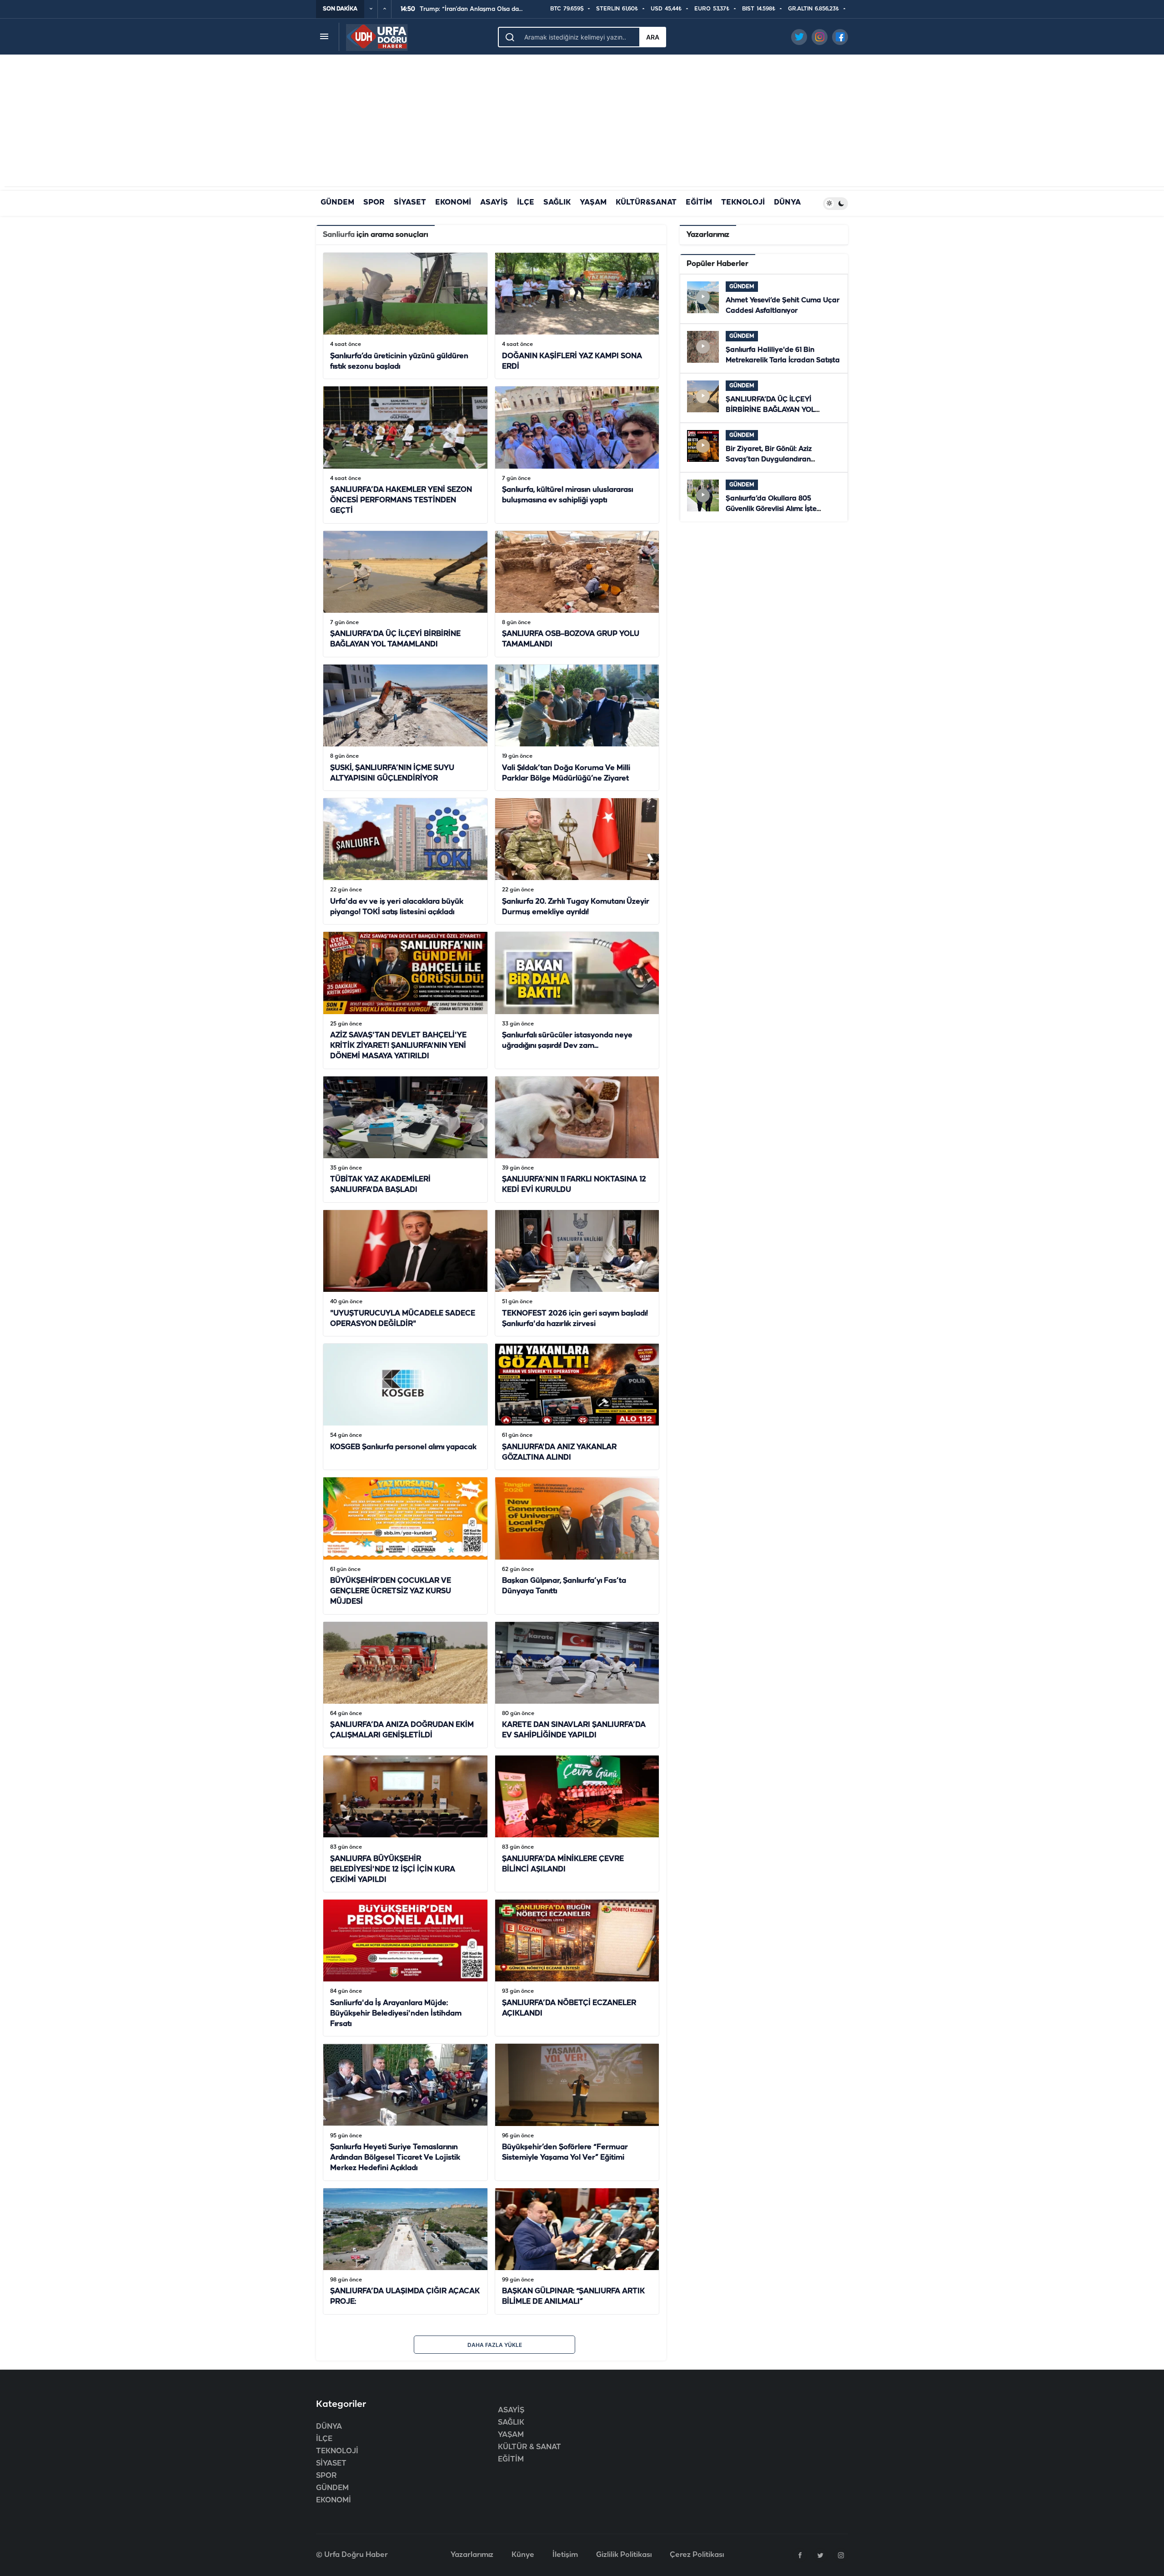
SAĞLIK (557, 203)
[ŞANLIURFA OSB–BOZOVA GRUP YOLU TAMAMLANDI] (577, 594)
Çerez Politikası (697, 2555)
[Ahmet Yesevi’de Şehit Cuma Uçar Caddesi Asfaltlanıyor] (764, 299)
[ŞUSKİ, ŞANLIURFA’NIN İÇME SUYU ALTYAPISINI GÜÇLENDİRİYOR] (405, 728)
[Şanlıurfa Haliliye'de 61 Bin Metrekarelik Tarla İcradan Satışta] (764, 348)
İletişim (565, 2555)
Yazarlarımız (472, 2555)
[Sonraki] (385, 9)
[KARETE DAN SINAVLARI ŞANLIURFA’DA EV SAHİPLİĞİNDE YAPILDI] (577, 1685)
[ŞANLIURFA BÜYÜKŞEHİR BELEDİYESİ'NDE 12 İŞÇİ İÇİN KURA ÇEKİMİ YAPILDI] (405, 1824)
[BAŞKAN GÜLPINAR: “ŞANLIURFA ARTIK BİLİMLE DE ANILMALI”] (577, 2251)
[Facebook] (800, 2555)
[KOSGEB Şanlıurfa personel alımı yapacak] (405, 1407)
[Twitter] (820, 2555)
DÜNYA (787, 203)
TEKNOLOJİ (743, 203)
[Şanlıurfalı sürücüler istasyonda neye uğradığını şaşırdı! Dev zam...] (577, 1000)
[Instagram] (841, 2555)
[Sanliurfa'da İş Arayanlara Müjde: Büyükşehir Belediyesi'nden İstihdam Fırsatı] (405, 1968)
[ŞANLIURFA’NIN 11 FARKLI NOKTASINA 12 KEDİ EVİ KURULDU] (577, 1139)
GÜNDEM (337, 203)
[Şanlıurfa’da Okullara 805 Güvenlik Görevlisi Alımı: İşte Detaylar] (764, 497)
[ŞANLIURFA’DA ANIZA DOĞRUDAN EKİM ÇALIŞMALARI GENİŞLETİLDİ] (405, 1685)
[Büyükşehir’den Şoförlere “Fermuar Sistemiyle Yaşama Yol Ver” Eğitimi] (577, 2112)
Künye (523, 2555)
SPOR (374, 203)
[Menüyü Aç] (324, 37)
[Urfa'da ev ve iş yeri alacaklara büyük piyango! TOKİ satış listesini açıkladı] (405, 861)
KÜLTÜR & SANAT (529, 2447)
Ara (653, 37)
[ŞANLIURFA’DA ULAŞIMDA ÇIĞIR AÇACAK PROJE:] (405, 2251)
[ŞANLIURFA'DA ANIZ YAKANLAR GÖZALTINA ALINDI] (577, 1407)
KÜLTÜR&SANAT (646, 203)
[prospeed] (377, 37)
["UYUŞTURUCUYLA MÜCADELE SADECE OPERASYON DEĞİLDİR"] (405, 1273)
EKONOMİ (453, 203)
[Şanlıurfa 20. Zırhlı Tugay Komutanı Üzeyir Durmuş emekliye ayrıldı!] (577, 861)
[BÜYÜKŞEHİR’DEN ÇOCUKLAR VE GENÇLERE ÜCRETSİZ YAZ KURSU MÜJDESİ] (405, 1546)
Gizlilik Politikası (624, 2555)
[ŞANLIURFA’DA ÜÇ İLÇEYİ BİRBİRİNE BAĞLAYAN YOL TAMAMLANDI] (405, 594)
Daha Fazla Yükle (495, 2345)
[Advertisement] (582, 123)
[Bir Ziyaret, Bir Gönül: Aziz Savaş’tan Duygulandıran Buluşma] (764, 448)
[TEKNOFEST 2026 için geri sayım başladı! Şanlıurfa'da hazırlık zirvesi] (577, 1273)
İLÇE (526, 203)
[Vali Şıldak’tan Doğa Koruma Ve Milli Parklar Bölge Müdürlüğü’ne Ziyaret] (577, 728)
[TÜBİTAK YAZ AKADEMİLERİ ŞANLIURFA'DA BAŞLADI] (405, 1139)
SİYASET (410, 203)
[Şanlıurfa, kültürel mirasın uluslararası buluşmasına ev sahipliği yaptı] (577, 455)
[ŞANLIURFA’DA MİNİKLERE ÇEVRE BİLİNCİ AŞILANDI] (577, 1824)
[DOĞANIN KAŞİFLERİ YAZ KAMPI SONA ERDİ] (577, 316)
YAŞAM (593, 203)
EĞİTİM (699, 203)
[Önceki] (371, 9)
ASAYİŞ (494, 203)
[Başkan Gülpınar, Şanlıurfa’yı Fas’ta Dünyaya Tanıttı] (577, 1546)
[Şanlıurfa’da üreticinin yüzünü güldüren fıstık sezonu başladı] (405, 316)
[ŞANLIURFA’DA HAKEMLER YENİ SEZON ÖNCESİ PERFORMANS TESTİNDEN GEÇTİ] (405, 455)
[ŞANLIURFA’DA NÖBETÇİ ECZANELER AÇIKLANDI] (577, 1968)
